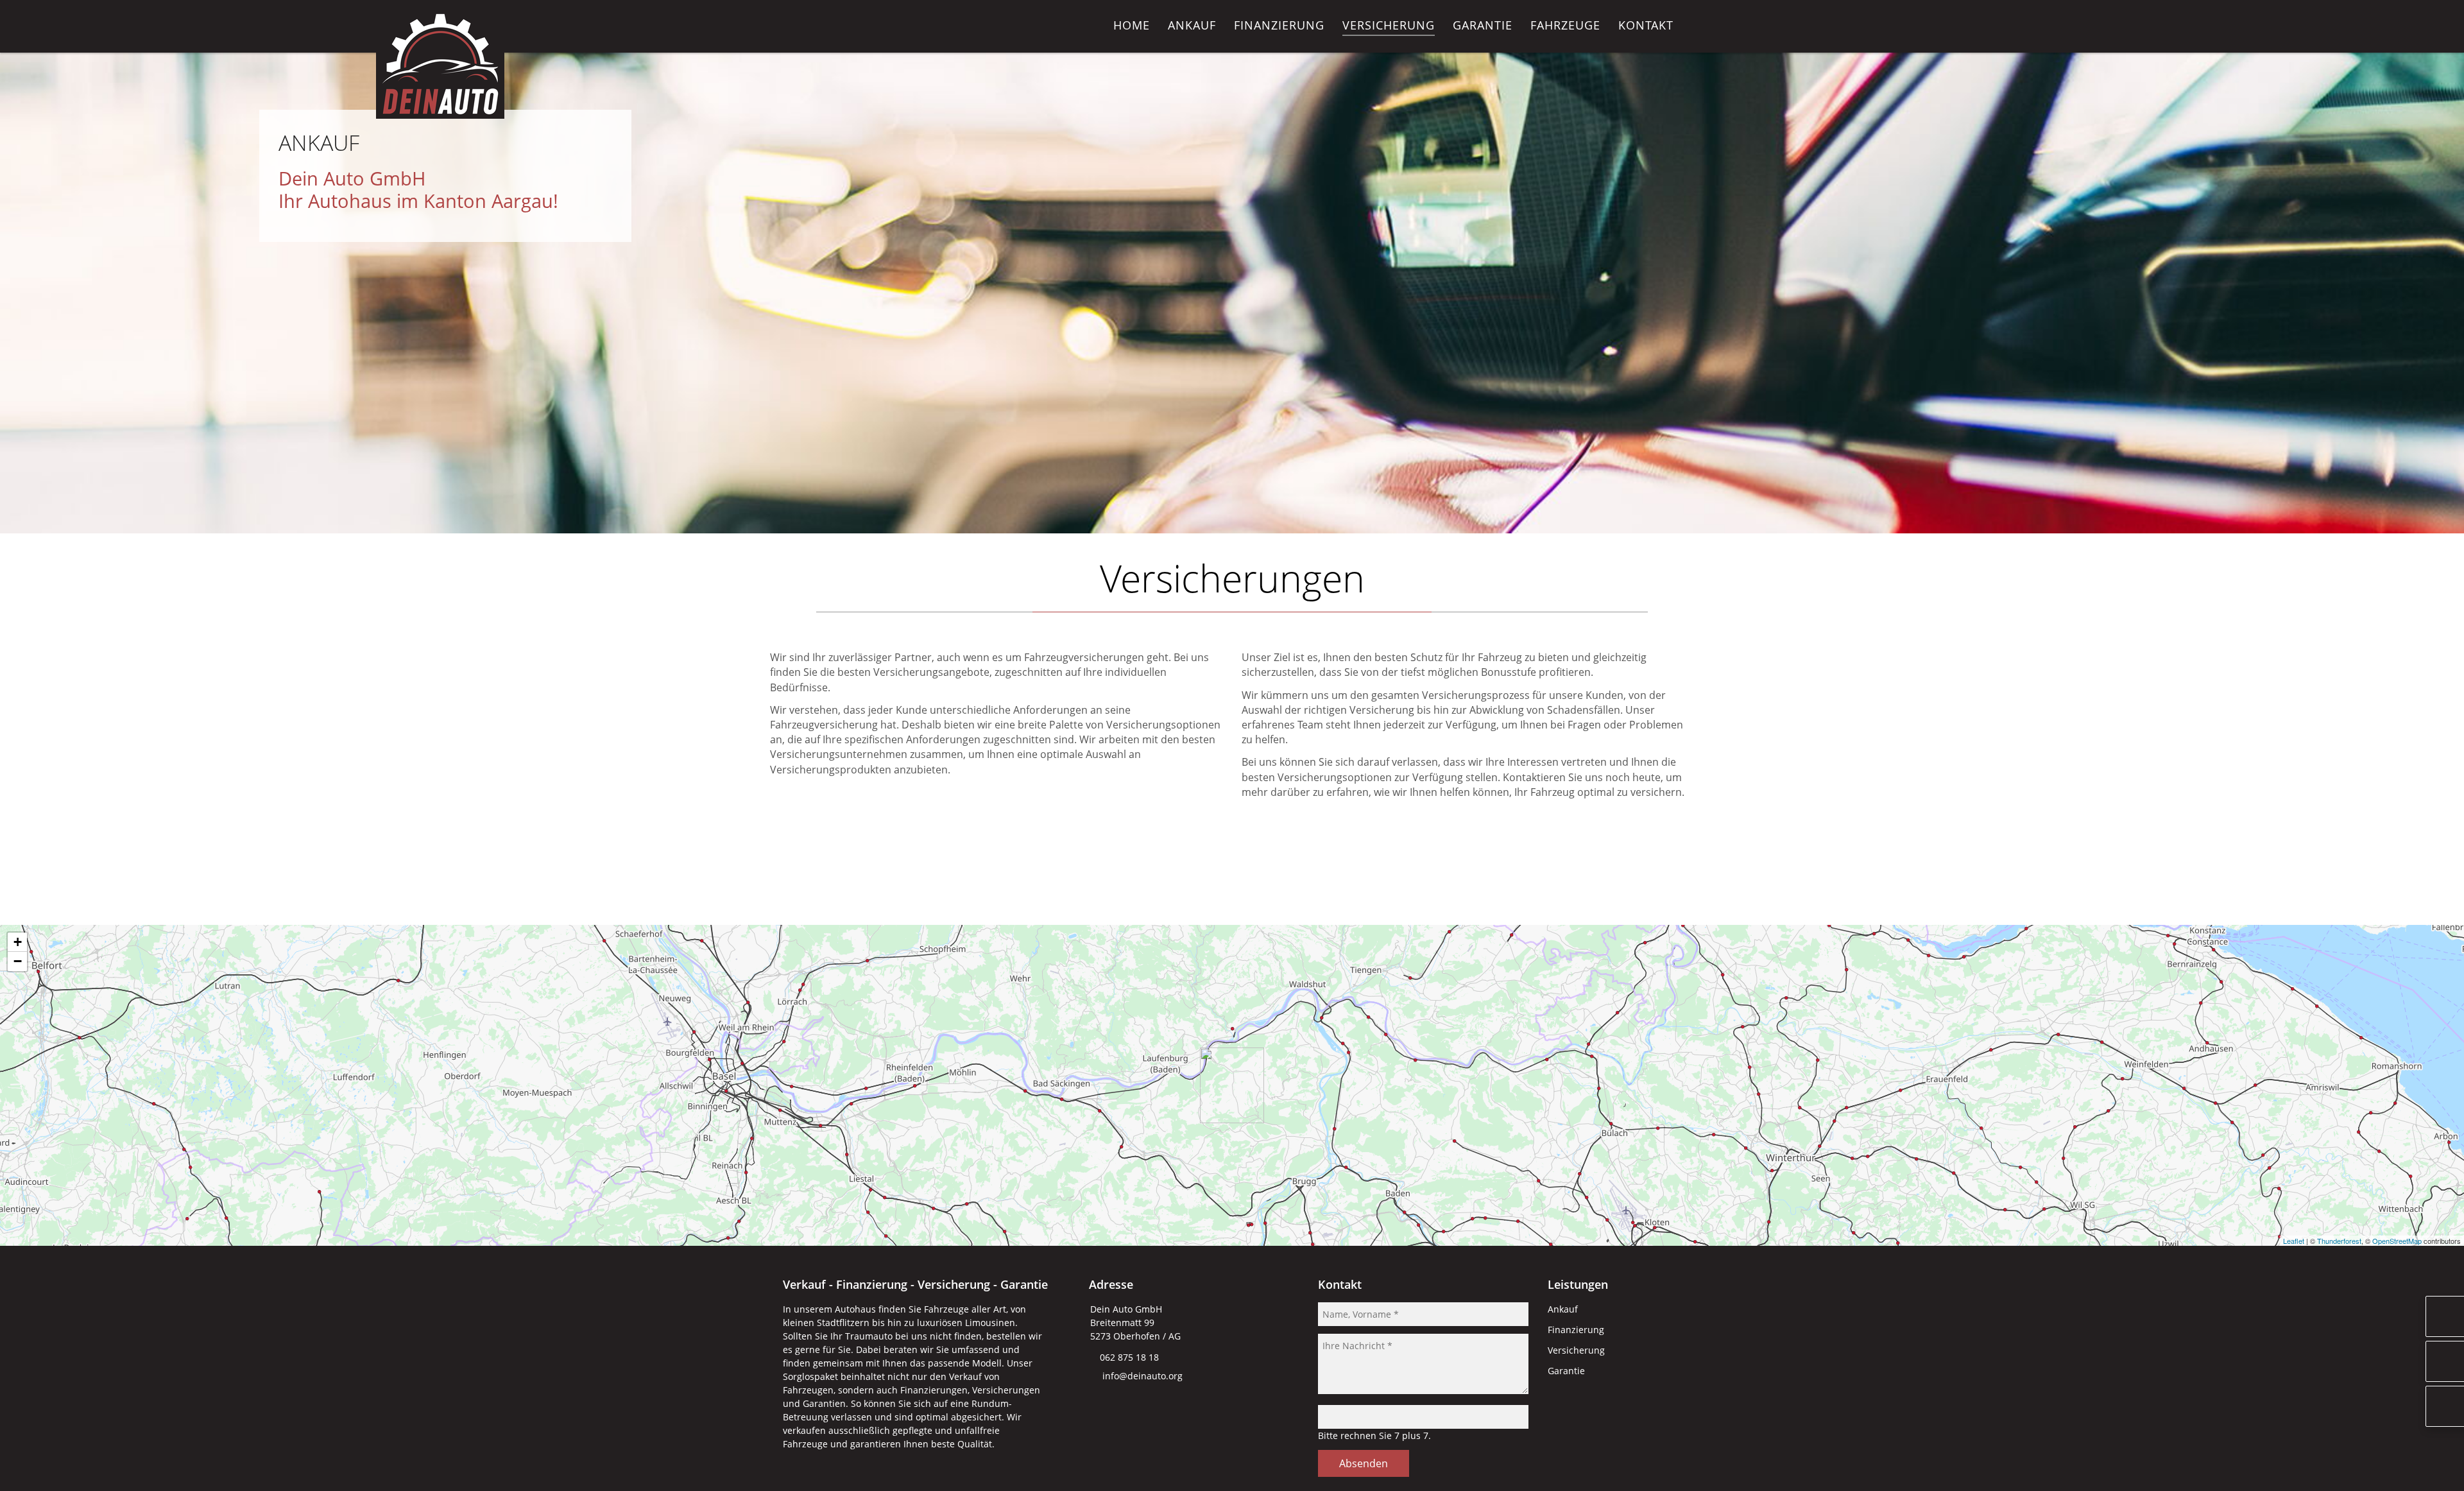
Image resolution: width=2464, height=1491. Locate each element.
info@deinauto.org (1142, 1376)
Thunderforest (2339, 1241)
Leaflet (2294, 1241)
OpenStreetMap (2397, 1241)
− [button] (18, 961)
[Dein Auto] (440, 115)
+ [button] (18, 942)
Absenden (1364, 1463)
